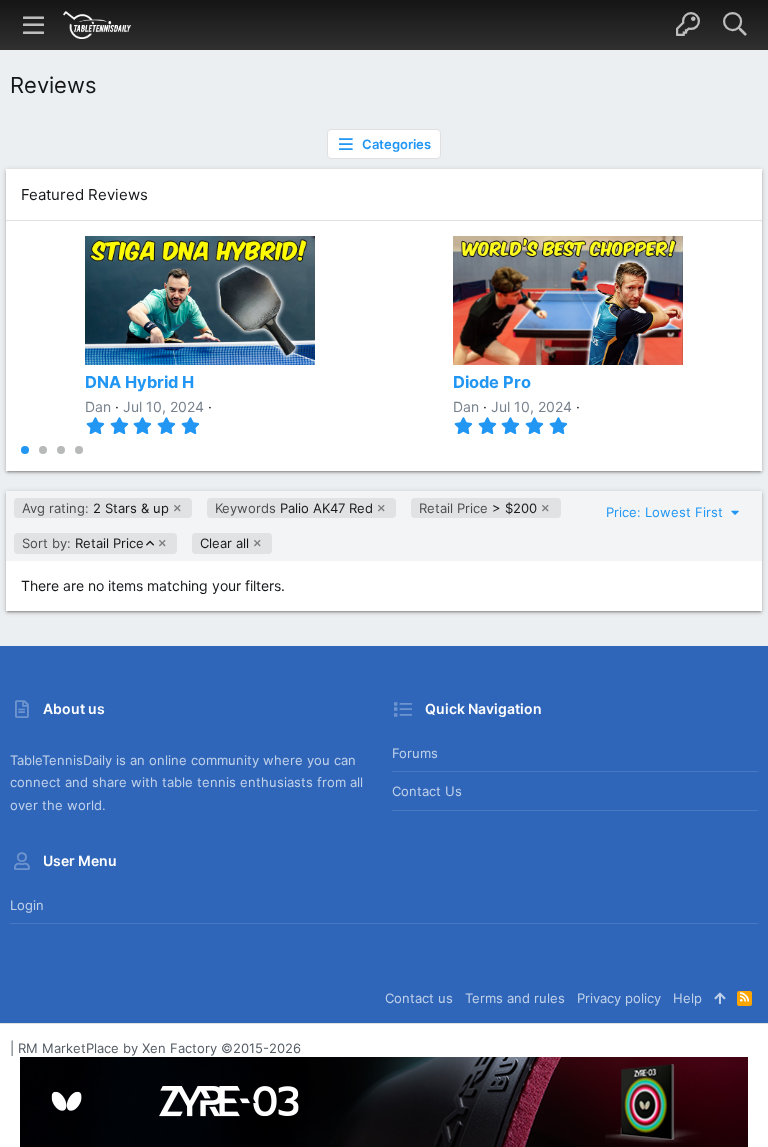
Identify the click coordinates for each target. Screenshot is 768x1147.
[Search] (734, 25)
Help (687, 998)
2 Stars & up (95, 508)
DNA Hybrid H (139, 382)
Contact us (427, 791)
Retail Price (82, 543)
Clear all (224, 543)
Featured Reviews (84, 194)
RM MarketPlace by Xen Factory (159, 1048)
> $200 (478, 508)
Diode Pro (492, 382)
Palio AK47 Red (294, 508)
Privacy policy (619, 998)
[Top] (719, 998)
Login (27, 905)
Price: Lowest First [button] (666, 512)
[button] (34, 25)
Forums (415, 753)
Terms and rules (515, 998)
